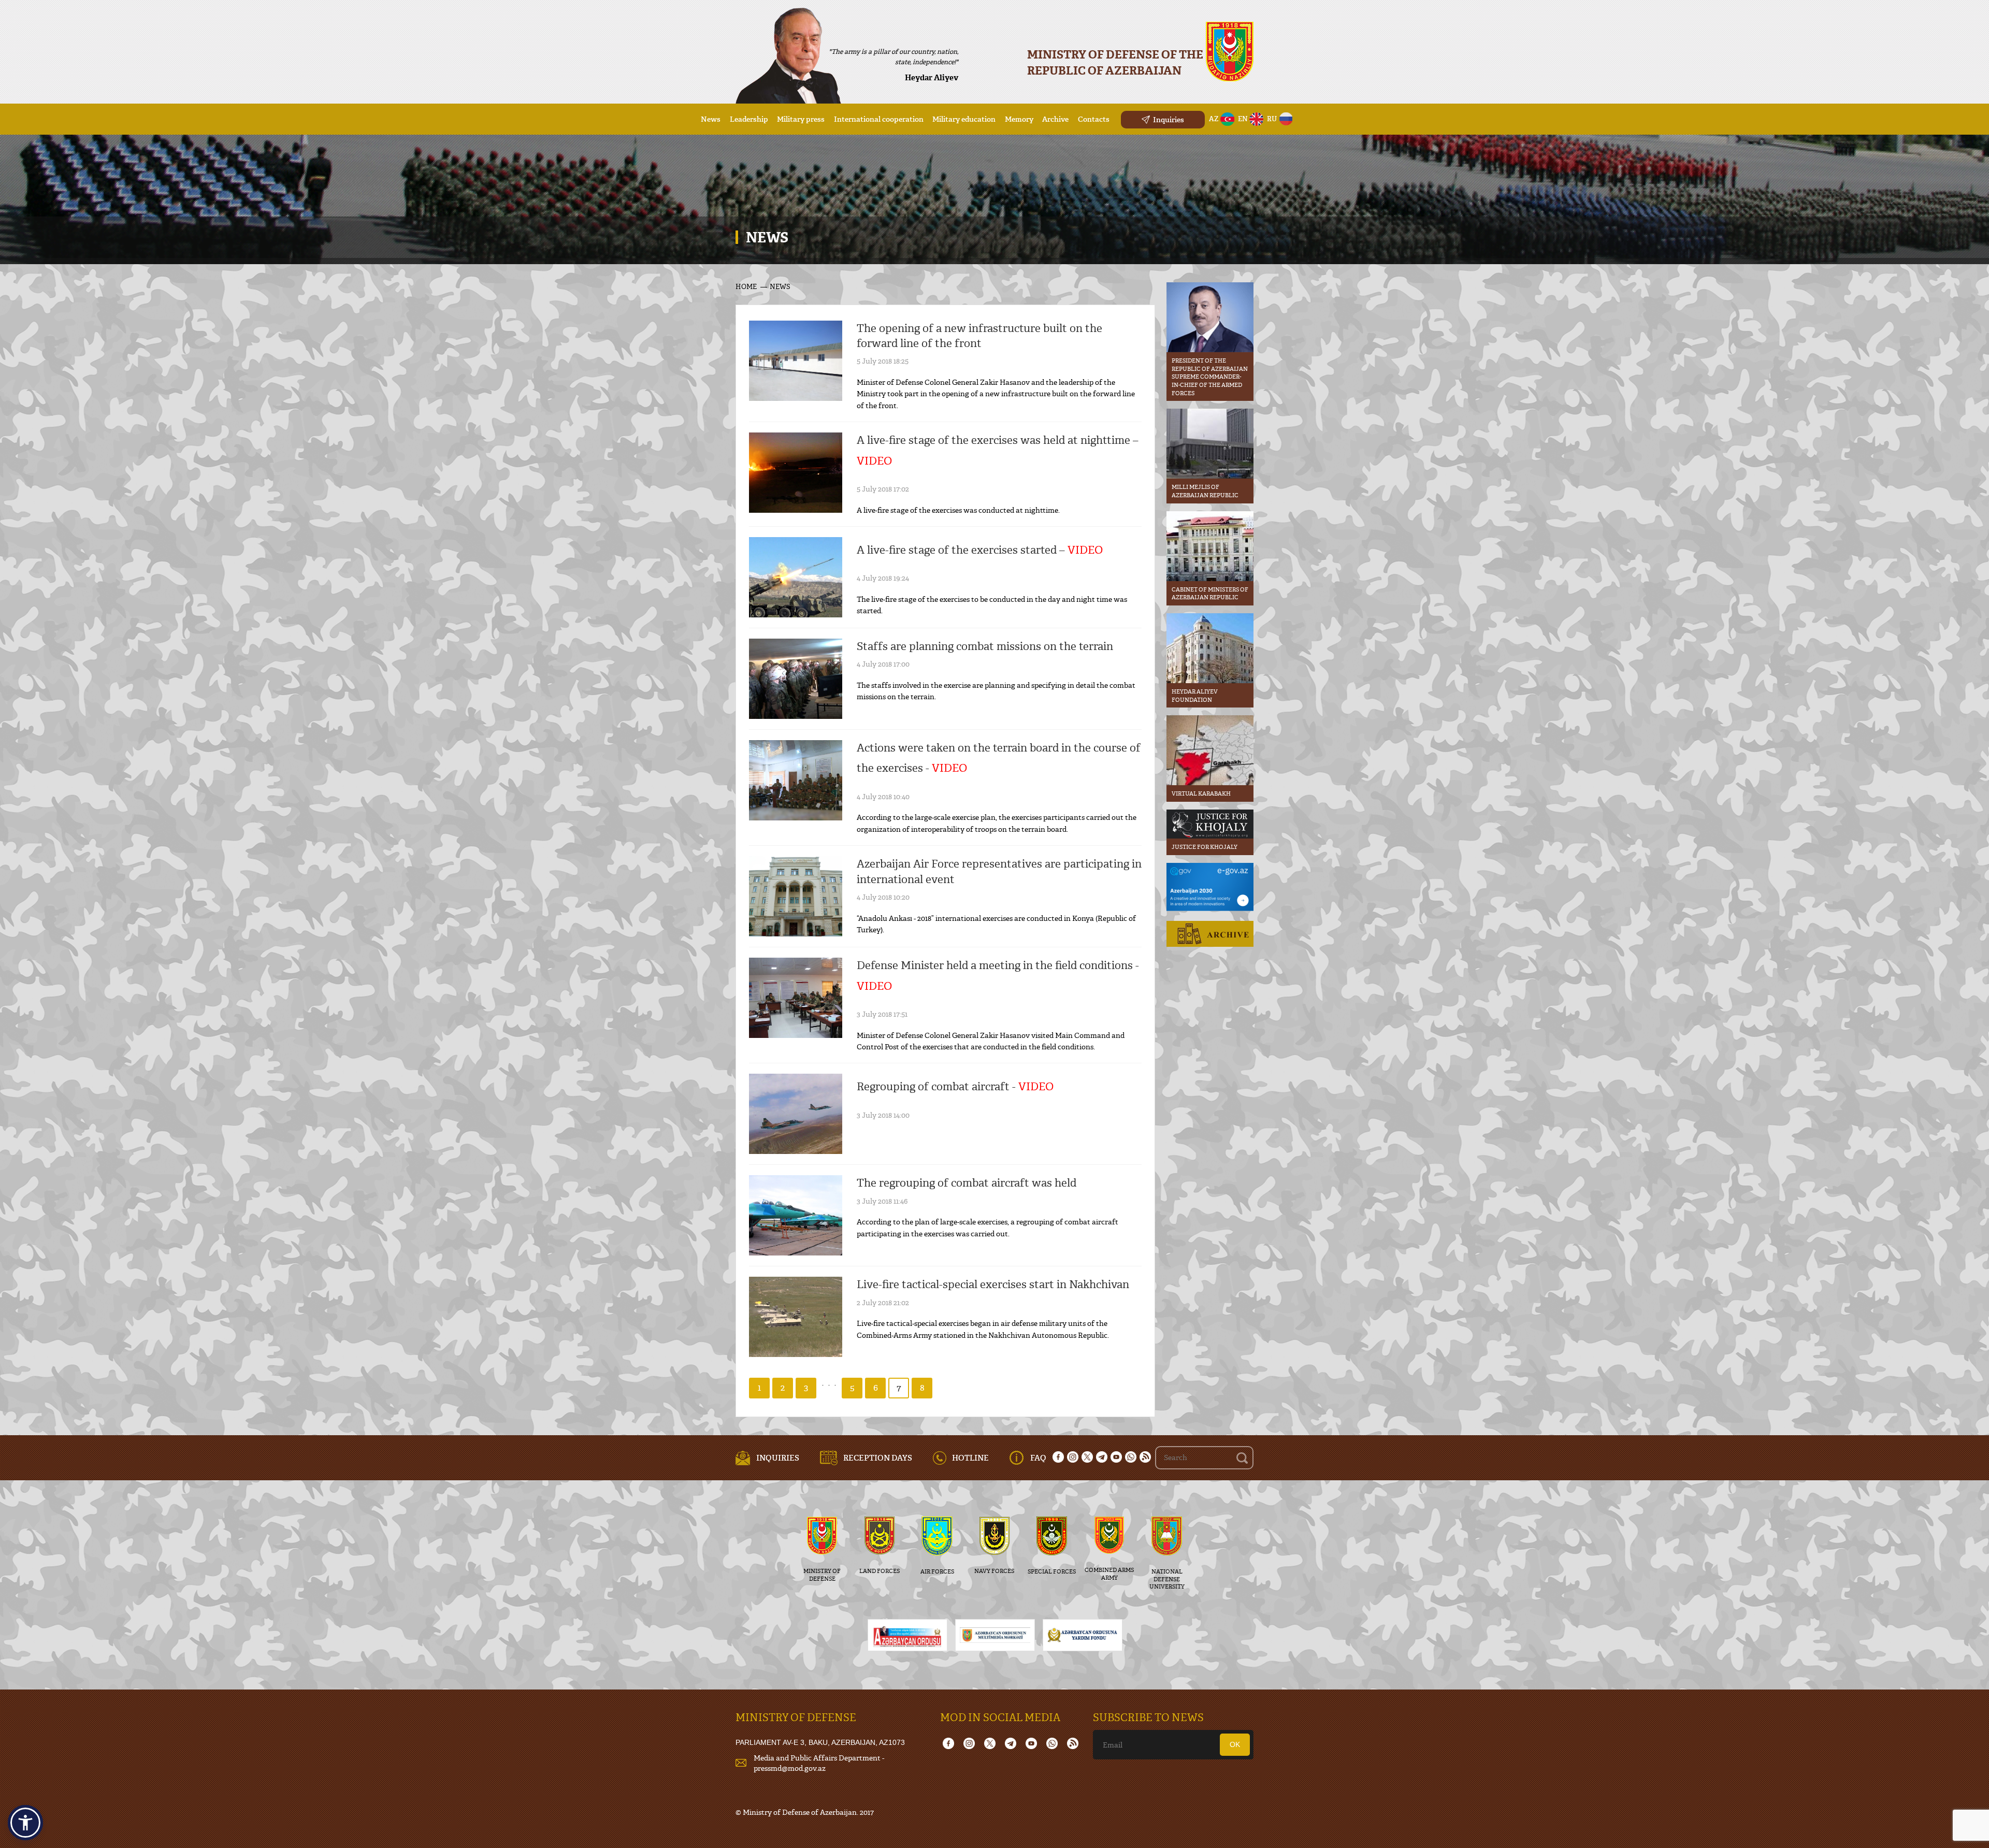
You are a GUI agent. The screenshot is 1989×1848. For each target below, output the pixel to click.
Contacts (1094, 119)
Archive (1055, 119)
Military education (964, 119)
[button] (25, 1823)
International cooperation (879, 119)
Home (746, 286)
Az (1214, 119)
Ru (1272, 119)
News (711, 119)
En (1243, 119)
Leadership (749, 119)
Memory (1019, 119)
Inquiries (1169, 119)
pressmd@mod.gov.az (790, 1768)
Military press (801, 119)
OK (1235, 1744)
